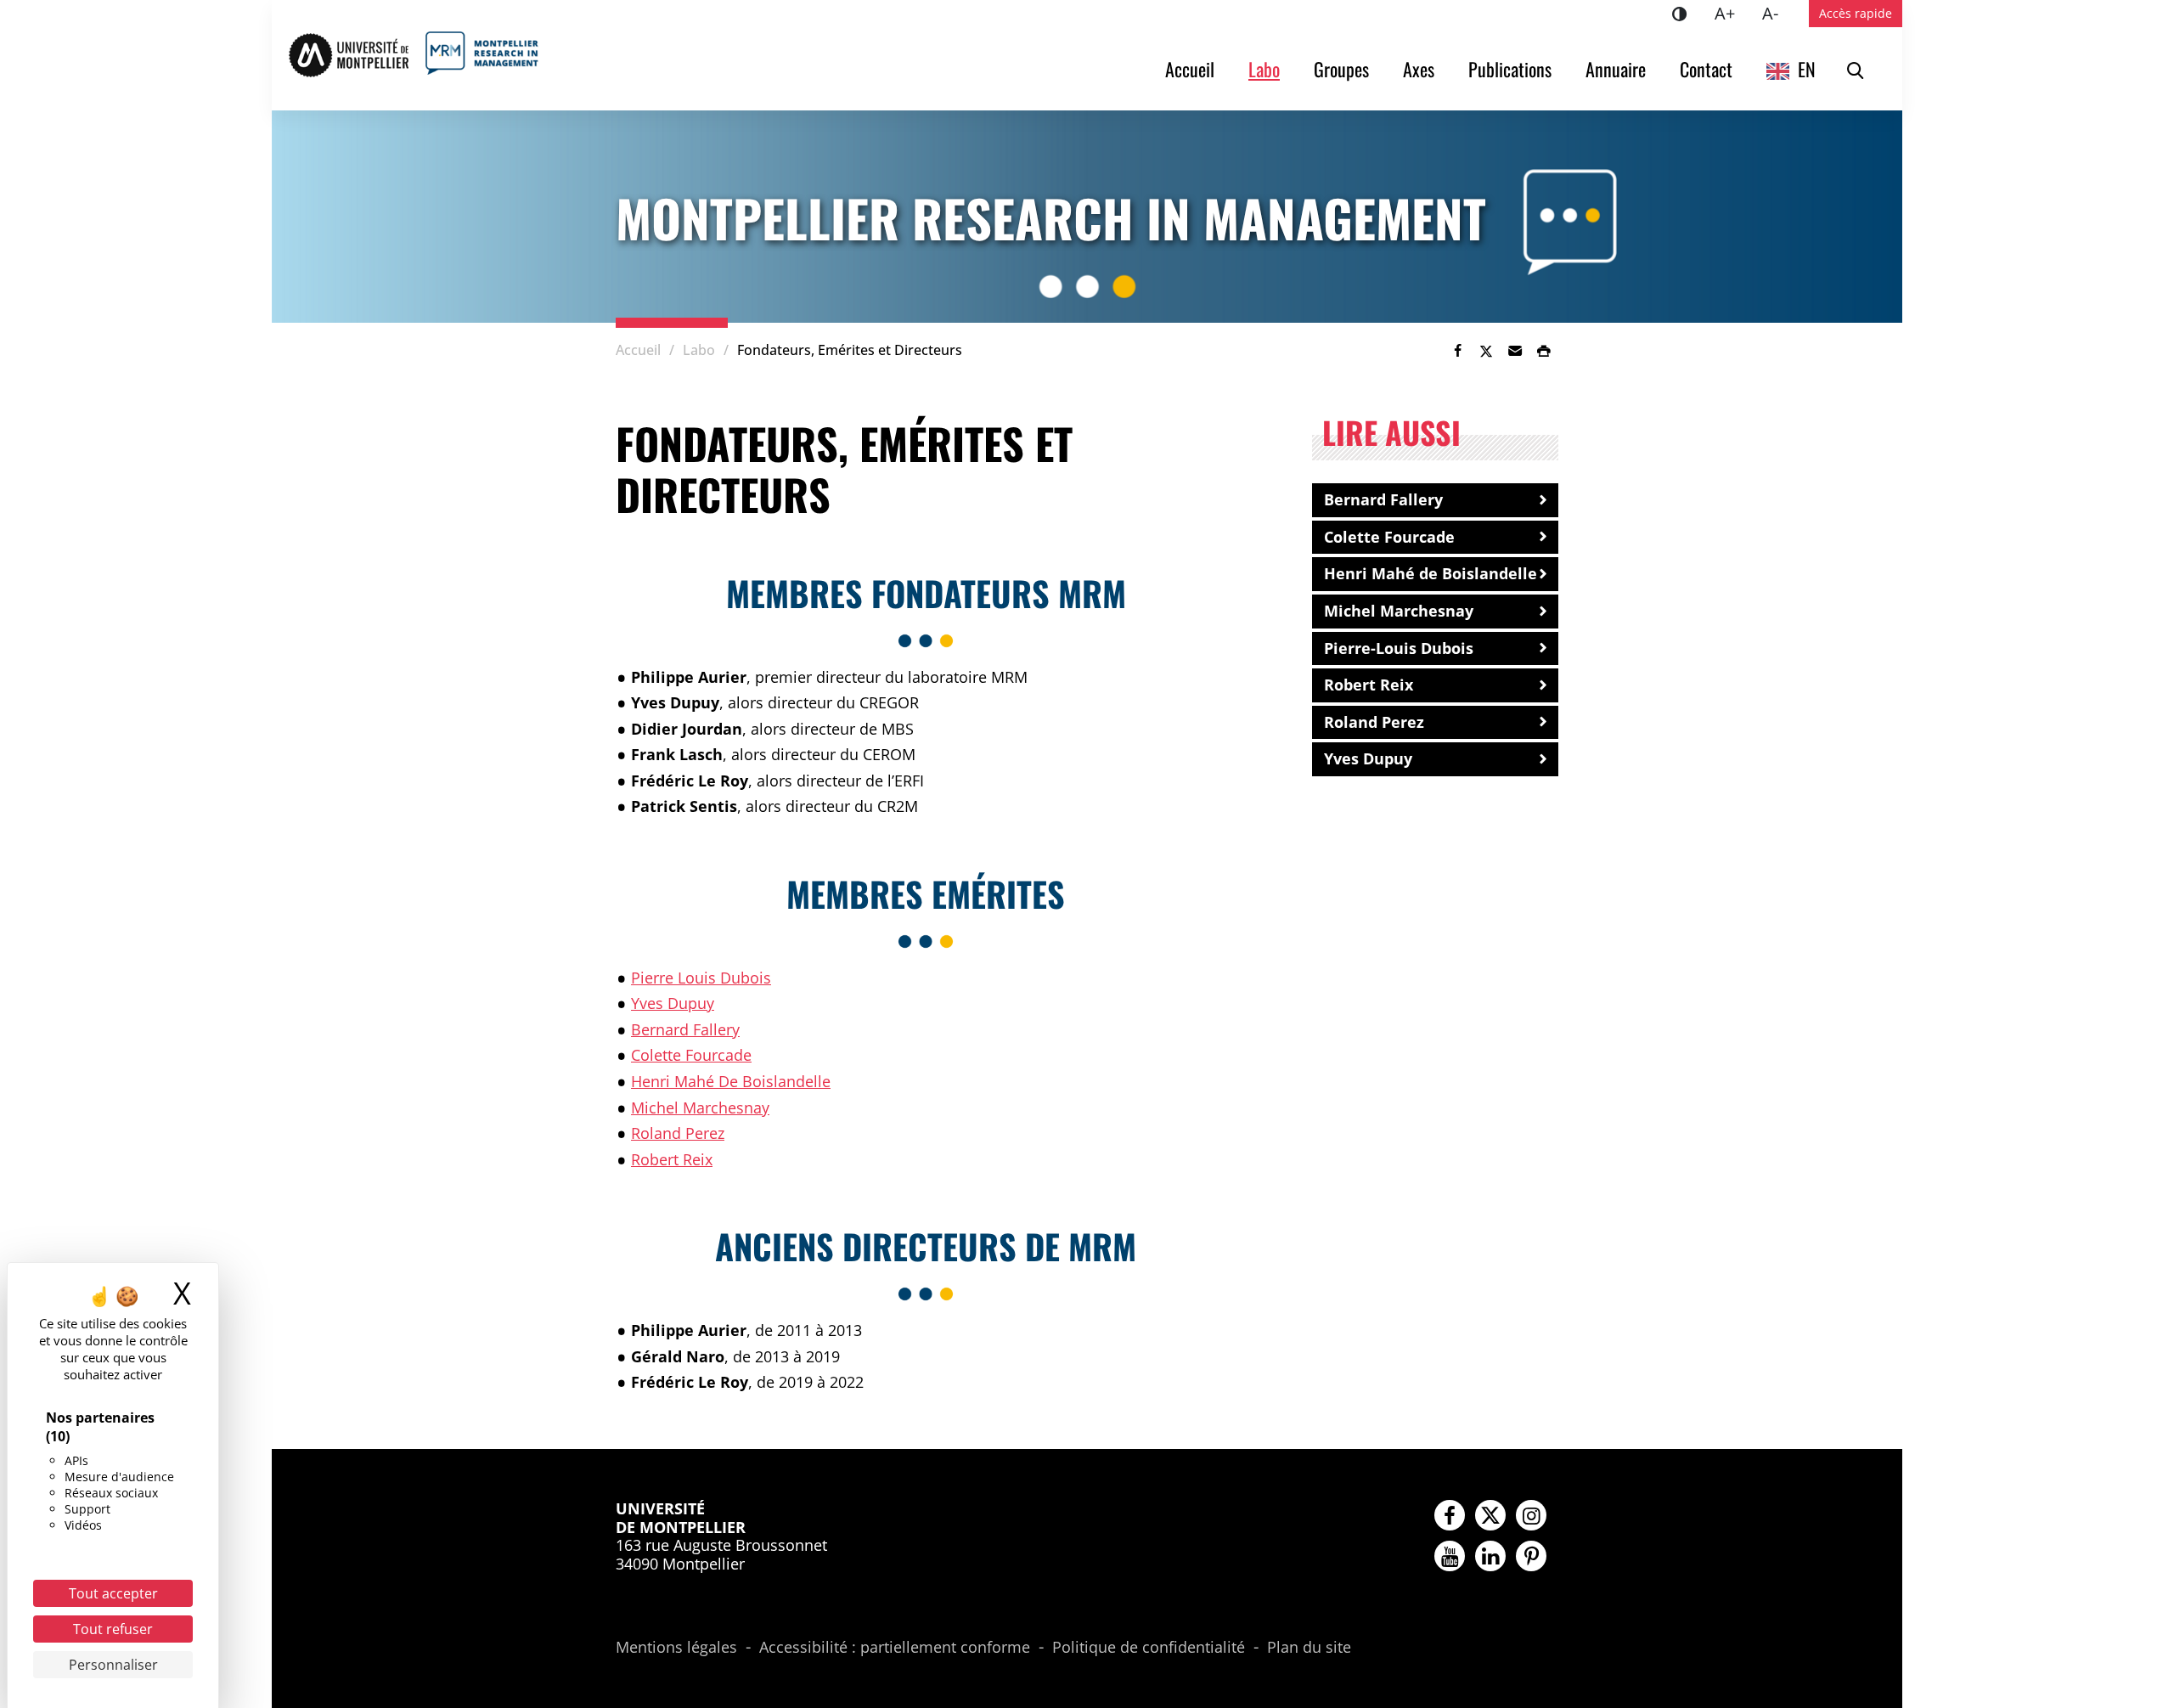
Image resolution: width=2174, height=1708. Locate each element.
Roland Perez (678, 1133)
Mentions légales (676, 1648)
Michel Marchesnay (700, 1108)
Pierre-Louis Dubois (1399, 648)
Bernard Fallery (685, 1029)
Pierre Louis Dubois (701, 978)
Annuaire (1616, 69)
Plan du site (1309, 1648)
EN (1807, 69)
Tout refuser (113, 1629)
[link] (1457, 351)
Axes (1419, 69)
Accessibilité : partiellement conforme (895, 1648)
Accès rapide (1856, 13)
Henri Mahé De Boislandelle (731, 1081)
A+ (1732, 13)
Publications (1510, 69)
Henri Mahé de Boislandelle (1431, 573)
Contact (1706, 69)
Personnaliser (113, 1665)
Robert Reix (672, 1159)
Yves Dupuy (673, 1003)
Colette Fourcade (691, 1055)
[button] (1515, 351)
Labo (1264, 69)
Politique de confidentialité (1149, 1648)
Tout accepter (113, 1593)
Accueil (1190, 69)
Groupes (1341, 69)
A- (1777, 13)
